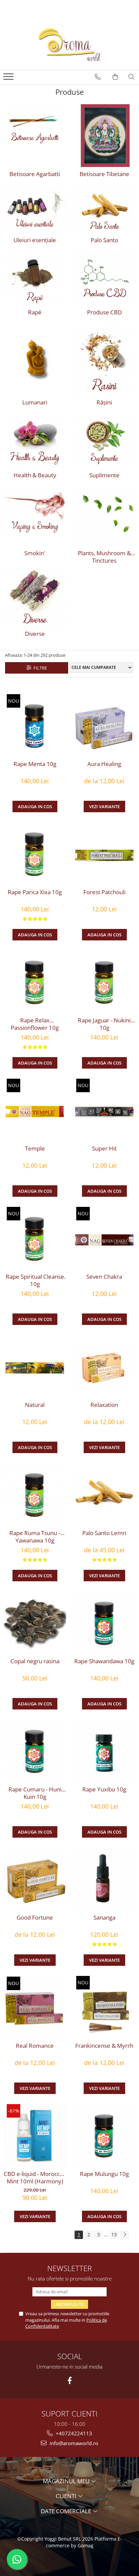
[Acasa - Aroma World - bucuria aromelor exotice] (69, 45)
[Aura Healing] (104, 725)
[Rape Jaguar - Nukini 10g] (104, 982)
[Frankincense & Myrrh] (104, 2007)
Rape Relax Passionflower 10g (35, 1024)
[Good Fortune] (35, 1879)
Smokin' (35, 553)
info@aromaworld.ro (73, 2443)
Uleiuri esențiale (35, 240)
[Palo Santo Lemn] (104, 1495)
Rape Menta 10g (35, 764)
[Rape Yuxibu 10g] (104, 1751)
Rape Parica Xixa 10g (35, 892)
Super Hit (104, 1149)
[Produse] (9, 79)
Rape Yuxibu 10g (104, 1789)
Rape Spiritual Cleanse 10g (35, 1280)
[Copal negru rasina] (35, 1623)
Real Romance (35, 2046)
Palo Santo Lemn (104, 1533)
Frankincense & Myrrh (104, 2046)
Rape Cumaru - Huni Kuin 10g (35, 1793)
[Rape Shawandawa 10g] (104, 1623)
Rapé (35, 312)
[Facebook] (70, 2381)
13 (114, 2234)
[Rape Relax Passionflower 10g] (35, 982)
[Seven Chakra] (104, 1238)
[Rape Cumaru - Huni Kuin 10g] (35, 1751)
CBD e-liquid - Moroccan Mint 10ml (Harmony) (35, 2178)
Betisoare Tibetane (104, 174)
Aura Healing (104, 764)
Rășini (104, 402)
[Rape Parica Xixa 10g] (35, 854)
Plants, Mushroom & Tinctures (104, 557)
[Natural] (35, 1366)
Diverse (35, 634)
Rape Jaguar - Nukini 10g (104, 1024)
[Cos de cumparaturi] (115, 77)
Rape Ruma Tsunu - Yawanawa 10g (35, 1537)
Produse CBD (104, 312)
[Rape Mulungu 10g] (104, 2135)
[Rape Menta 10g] (35, 726)
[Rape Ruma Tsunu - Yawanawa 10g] (35, 1495)
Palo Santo (104, 240)
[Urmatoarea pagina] (124, 2235)
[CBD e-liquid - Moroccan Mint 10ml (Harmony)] (35, 2135)
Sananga (104, 1918)
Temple (35, 1149)
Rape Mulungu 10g (104, 2174)
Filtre (39, 668)
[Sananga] (104, 1879)
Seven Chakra (104, 1277)
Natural (35, 1405)
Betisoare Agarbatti (35, 174)
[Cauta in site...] (131, 77)
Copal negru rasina (35, 1661)
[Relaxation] (104, 1366)
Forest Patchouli (104, 892)
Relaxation (104, 1405)
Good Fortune (35, 1918)
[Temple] (35, 1110)
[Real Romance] (35, 2007)
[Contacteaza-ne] (98, 77)
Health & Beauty (35, 475)
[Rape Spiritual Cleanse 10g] (35, 1238)
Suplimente (104, 475)
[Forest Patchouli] (104, 854)
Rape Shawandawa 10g (104, 1661)
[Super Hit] (104, 1110)
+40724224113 (73, 2433)
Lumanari (35, 402)
